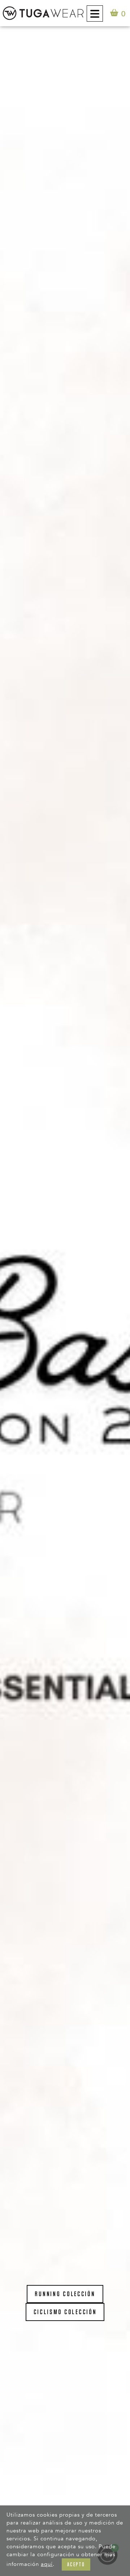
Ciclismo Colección (65, 2312)
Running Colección (65, 2294)
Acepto (76, 2564)
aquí (47, 2564)
